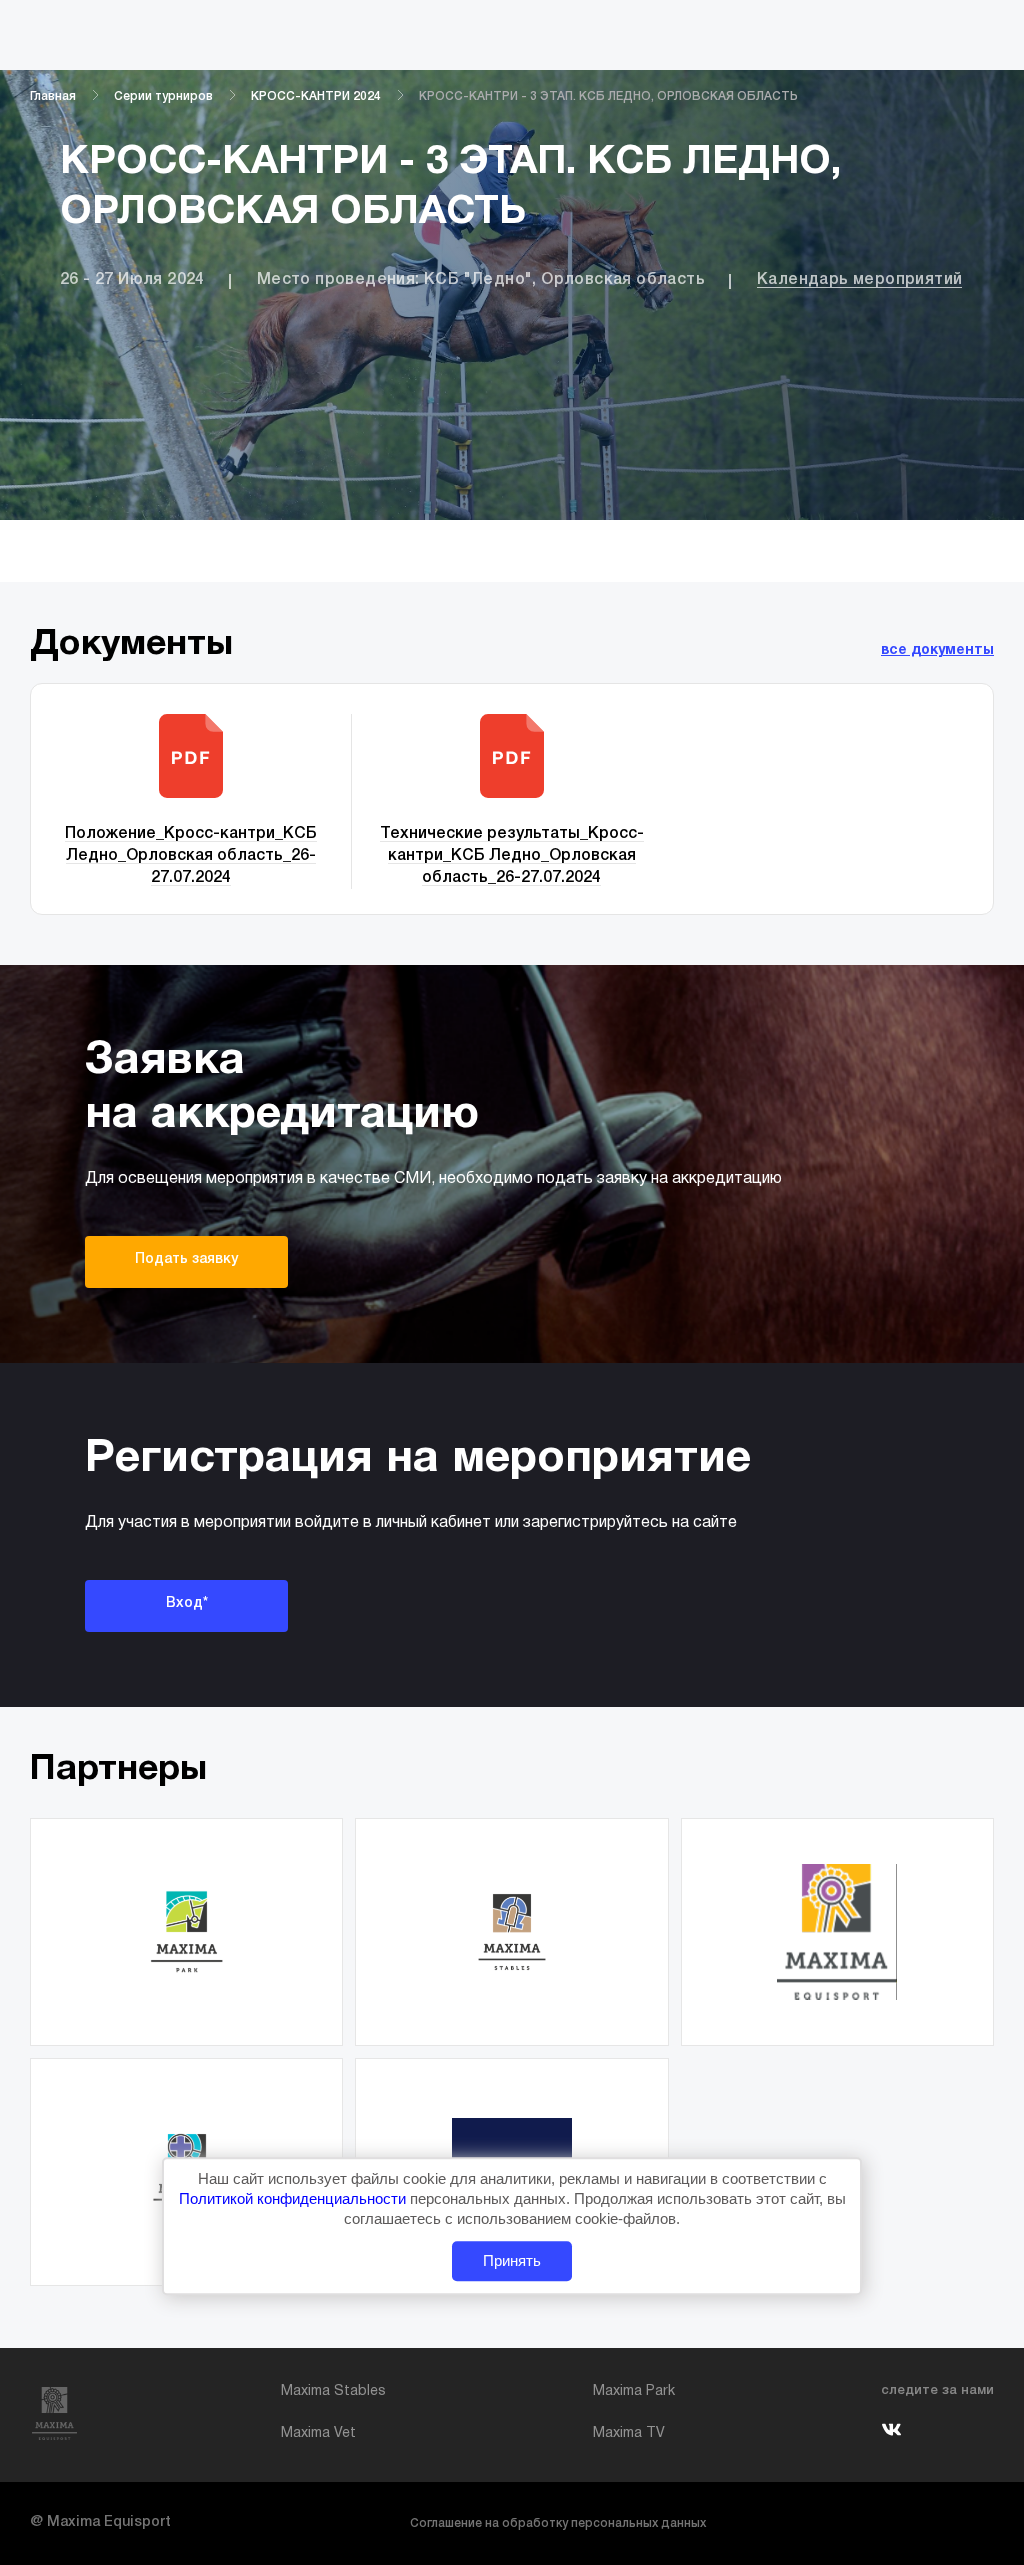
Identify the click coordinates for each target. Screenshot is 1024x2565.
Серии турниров (163, 96)
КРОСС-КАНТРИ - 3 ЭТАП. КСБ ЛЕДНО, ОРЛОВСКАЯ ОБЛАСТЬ (608, 96)
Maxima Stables (333, 2391)
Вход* (187, 1603)
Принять (512, 2260)
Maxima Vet (318, 2433)
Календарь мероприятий (859, 280)
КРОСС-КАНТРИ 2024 (316, 96)
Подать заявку (186, 1259)
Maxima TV (629, 2433)
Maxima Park (634, 2391)
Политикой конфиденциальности (294, 2198)
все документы (937, 650)
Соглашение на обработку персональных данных (558, 2523)
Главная (53, 96)
